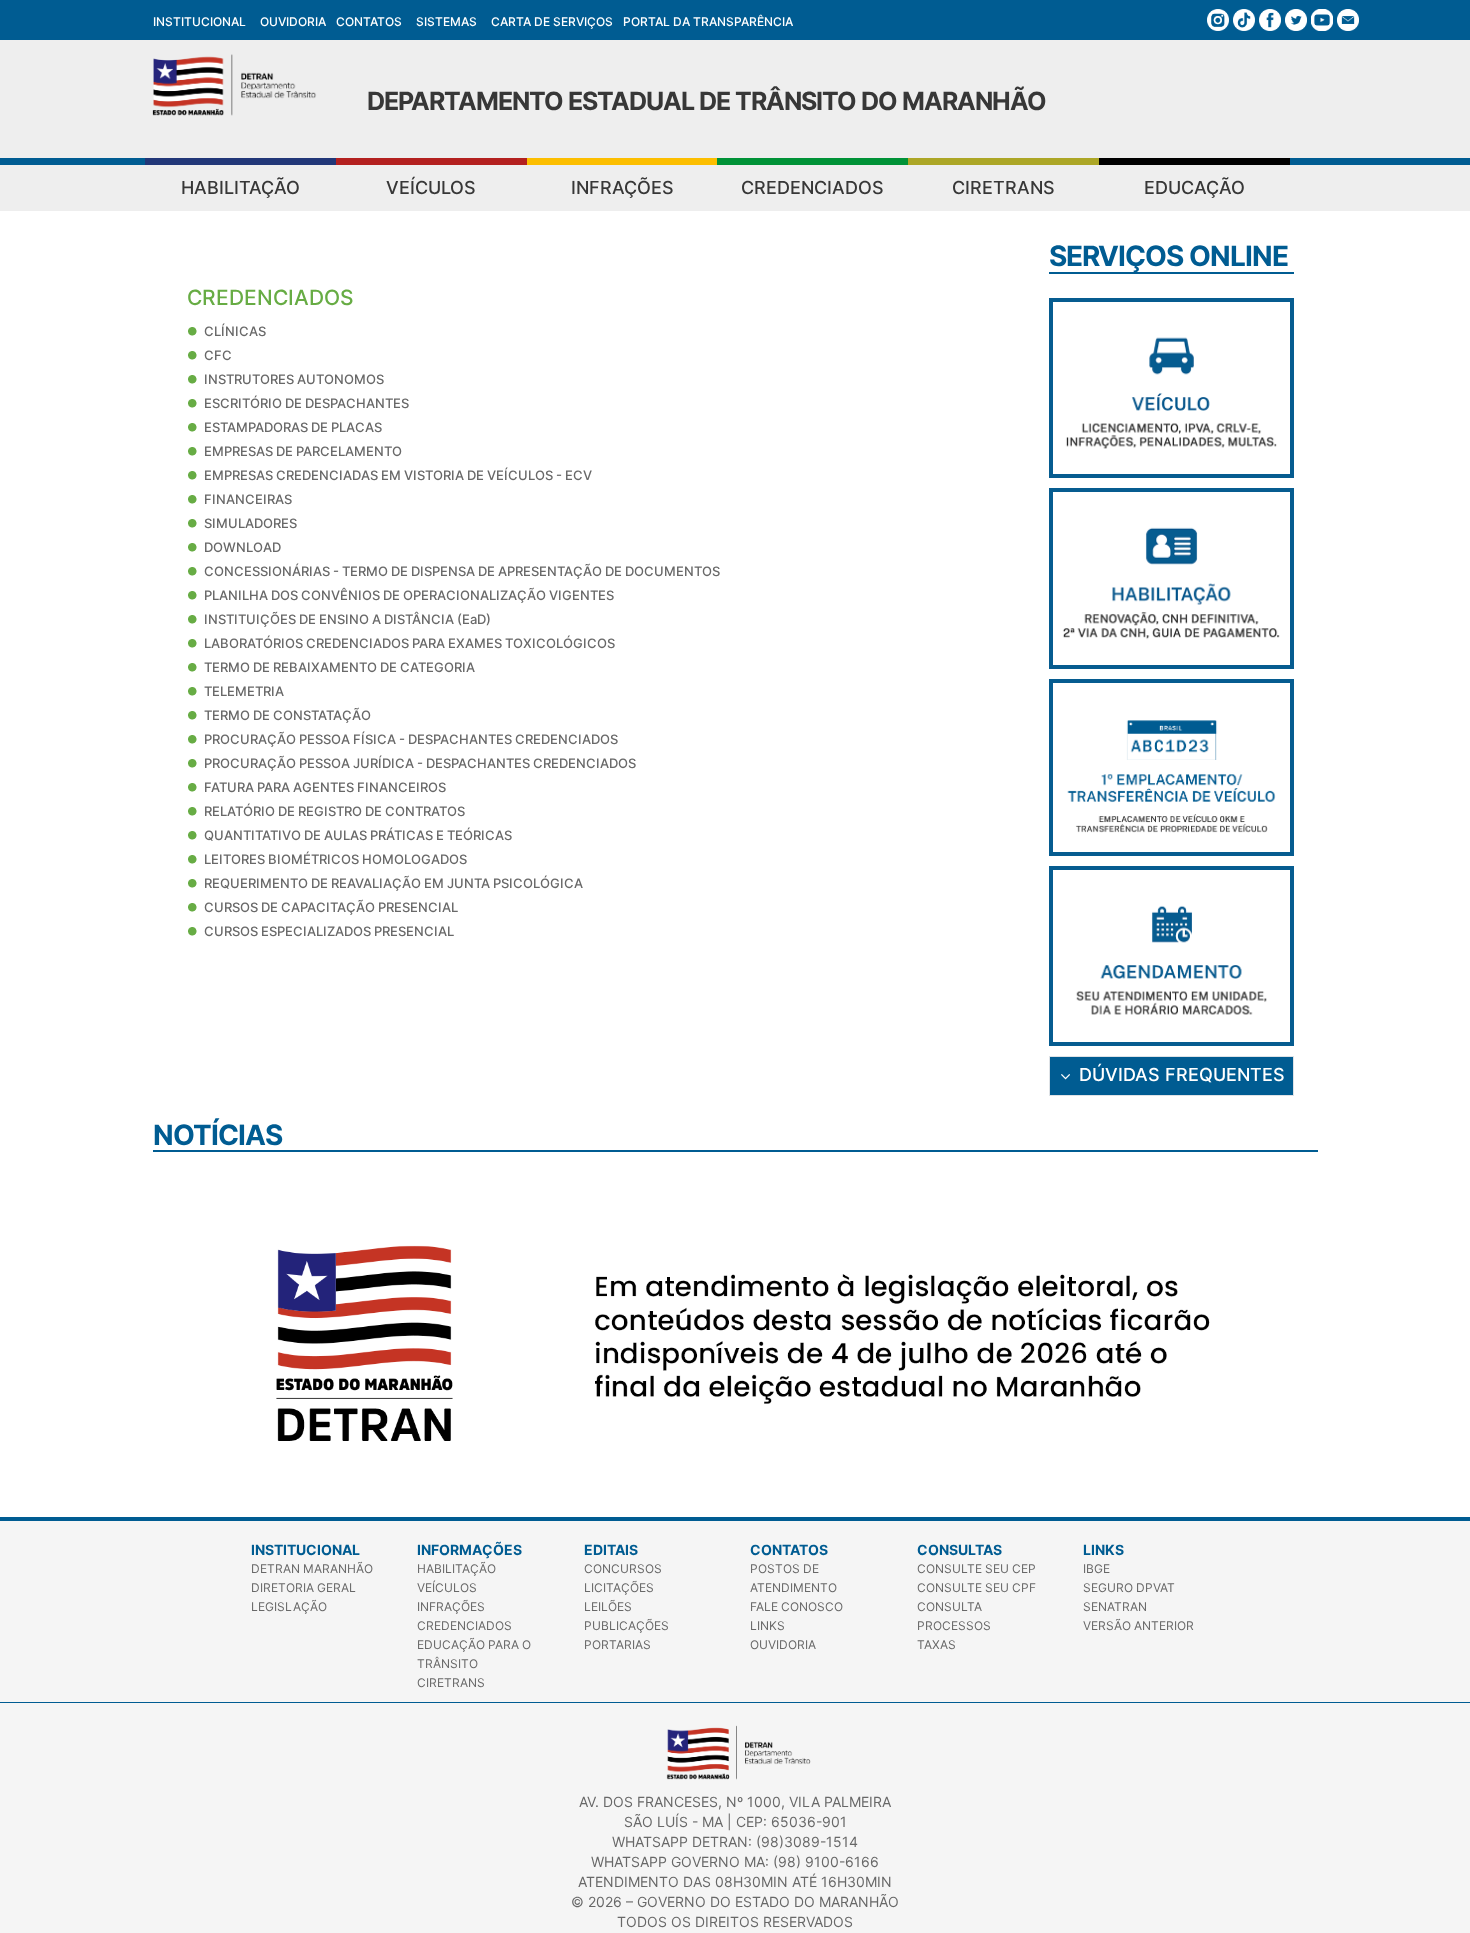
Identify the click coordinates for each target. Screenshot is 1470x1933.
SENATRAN (1115, 1606)
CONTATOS (369, 21)
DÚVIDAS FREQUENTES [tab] (1182, 1074)
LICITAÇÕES (619, 1587)
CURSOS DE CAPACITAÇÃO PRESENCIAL (331, 907)
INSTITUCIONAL (199, 21)
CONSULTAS (959, 1549)
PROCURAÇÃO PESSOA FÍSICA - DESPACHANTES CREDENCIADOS (411, 739)
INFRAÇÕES (622, 187)
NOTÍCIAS (217, 1135)
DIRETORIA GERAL (303, 1587)
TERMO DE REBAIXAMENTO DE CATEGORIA (339, 667)
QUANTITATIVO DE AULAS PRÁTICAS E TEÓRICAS (358, 835)
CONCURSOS (623, 1568)
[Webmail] (1348, 17)
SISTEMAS (446, 21)
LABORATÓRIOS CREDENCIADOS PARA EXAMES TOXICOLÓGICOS (409, 643)
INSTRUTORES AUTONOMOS (294, 379)
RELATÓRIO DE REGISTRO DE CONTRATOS (334, 811)
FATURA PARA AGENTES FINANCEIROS (325, 787)
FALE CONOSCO (796, 1606)
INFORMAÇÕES (469, 1549)
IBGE (1096, 1568)
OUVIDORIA (293, 21)
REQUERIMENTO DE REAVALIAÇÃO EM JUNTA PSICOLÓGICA (393, 883)
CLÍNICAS (235, 331)
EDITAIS (611, 1549)
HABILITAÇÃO (240, 187)
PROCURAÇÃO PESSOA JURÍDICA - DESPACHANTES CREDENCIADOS (420, 763)
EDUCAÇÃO (1194, 187)
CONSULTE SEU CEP (976, 1568)
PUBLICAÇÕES (626, 1625)
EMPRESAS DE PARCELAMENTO (303, 451)
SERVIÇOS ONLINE (1168, 256)
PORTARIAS (617, 1644)
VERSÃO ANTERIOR (1138, 1625)
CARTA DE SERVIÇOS (552, 21)
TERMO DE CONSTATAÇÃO (287, 715)
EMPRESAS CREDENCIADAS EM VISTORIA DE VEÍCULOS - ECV (398, 475)
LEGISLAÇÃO (289, 1606)
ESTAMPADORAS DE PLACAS (293, 427)
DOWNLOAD (242, 547)
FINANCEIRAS (248, 499)
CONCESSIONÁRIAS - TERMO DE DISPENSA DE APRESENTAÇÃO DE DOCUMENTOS (462, 571)
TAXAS (936, 1644)
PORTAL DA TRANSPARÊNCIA (708, 21)
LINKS (767, 1625)
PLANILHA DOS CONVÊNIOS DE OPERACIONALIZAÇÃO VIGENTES (409, 595)
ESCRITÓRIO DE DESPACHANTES (306, 403)
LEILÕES (608, 1606)
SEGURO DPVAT (1129, 1587)
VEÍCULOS (431, 187)
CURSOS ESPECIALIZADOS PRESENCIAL (329, 931)
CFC (218, 355)
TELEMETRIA (244, 691)
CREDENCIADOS (812, 187)
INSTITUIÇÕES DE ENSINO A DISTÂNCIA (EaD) (347, 619)
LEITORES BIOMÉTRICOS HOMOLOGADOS (335, 859)
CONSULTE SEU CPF (976, 1587)
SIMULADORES (250, 523)
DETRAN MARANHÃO (312, 1568)
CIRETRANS (1003, 187)
